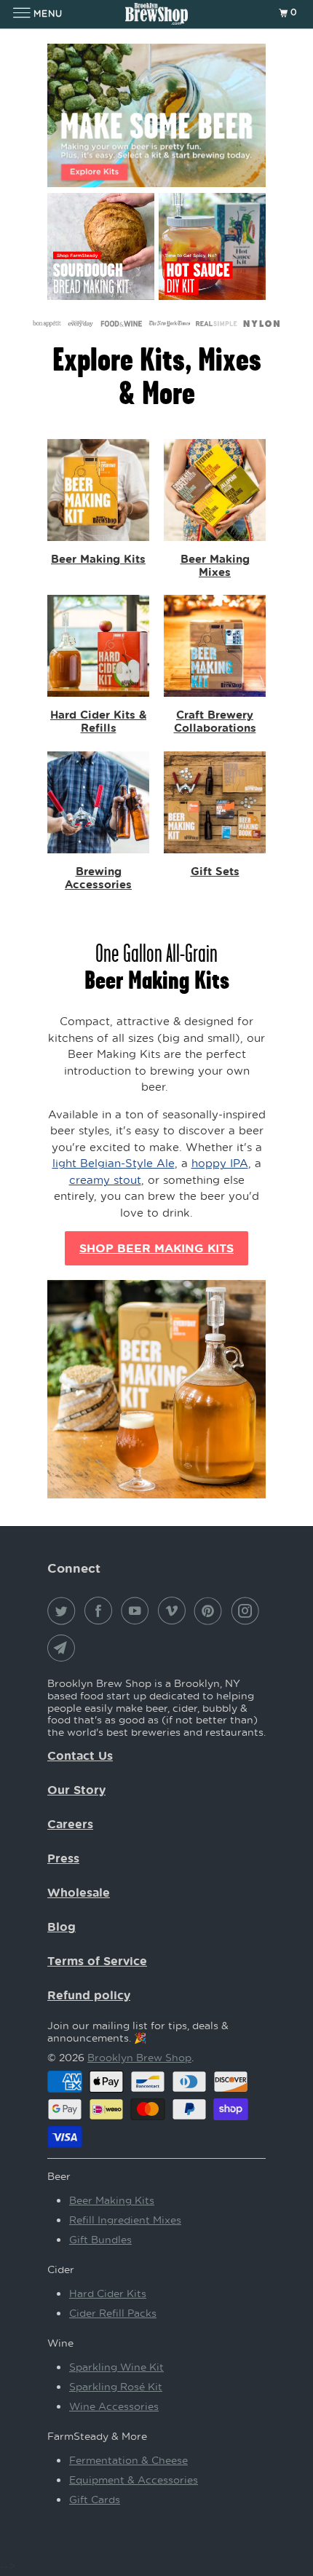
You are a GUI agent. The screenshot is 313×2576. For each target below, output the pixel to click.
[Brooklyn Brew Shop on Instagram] (248, 1611)
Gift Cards (95, 2499)
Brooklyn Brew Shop (139, 2057)
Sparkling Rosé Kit (116, 2386)
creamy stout (105, 1180)
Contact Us (80, 1755)
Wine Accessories (114, 2406)
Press (63, 1858)
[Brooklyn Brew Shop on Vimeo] (175, 1611)
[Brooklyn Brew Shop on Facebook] (101, 1611)
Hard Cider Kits (108, 2293)
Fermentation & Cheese (128, 2460)
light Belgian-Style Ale (114, 1163)
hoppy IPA (220, 1163)
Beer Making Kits (112, 2200)
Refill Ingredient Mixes (125, 2220)
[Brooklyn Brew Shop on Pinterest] (211, 1611)
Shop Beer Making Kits (156, 1248)
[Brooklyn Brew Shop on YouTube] (138, 1611)
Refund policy (89, 1995)
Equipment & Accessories (134, 2480)
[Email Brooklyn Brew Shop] (64, 1648)
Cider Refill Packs (113, 2313)
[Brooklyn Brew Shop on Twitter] (64, 1611)
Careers (70, 1824)
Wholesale (79, 1892)
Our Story (76, 1790)
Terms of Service (97, 1961)
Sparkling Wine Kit (116, 2367)
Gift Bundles (100, 2239)
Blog (62, 1927)
